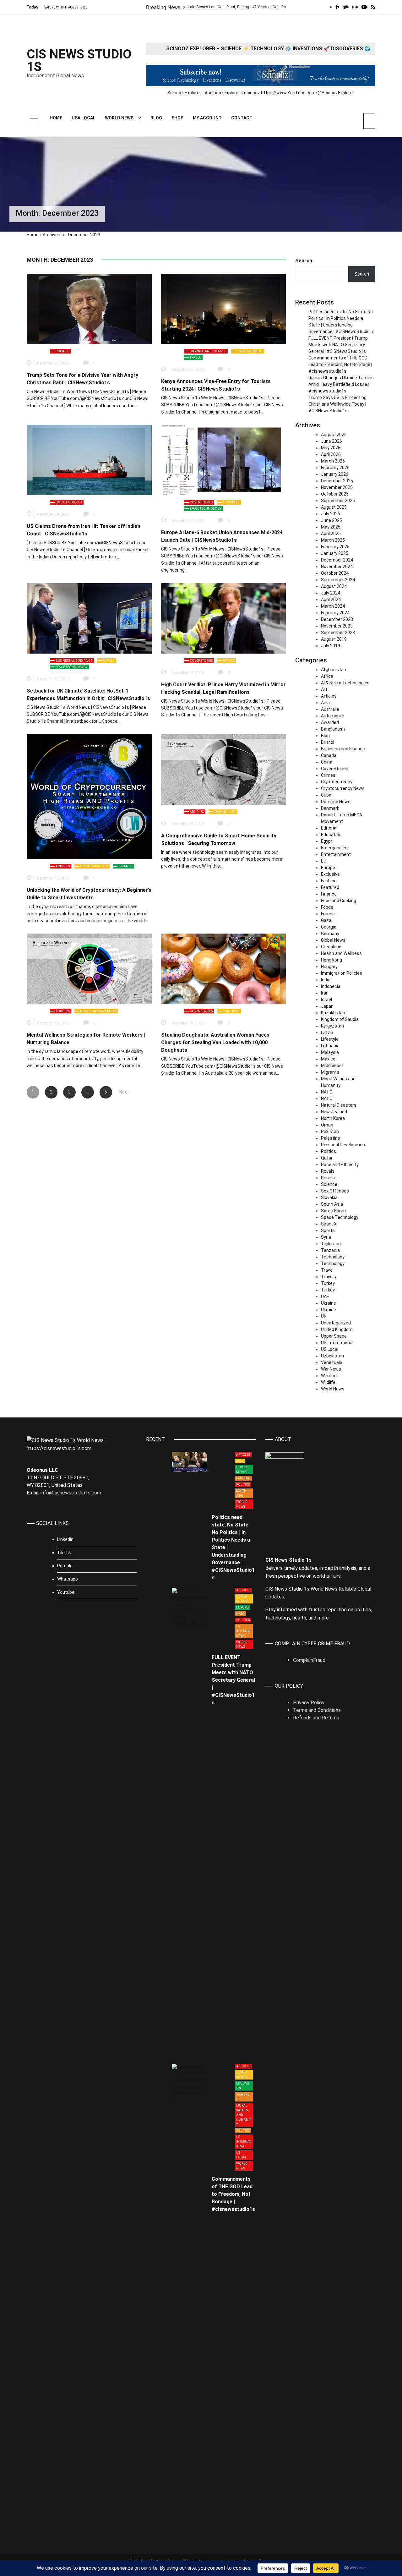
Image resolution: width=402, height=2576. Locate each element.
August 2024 (334, 586)
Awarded (330, 722)
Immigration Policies (342, 973)
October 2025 (335, 494)
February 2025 (335, 547)
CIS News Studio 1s (79, 61)
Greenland (331, 947)
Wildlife (328, 1382)
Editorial (329, 828)
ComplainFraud (309, 1660)
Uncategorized (69, 502)
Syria (326, 1237)
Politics (62, 351)
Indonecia (331, 986)
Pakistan (330, 1132)
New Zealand (334, 1112)
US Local (330, 1349)
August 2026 (334, 435)
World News (119, 118)
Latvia (327, 1033)
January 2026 (335, 474)
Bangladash (333, 729)
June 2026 (331, 441)
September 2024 (338, 580)
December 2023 (337, 619)
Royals (109, 661)
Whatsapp (68, 1579)
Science (329, 1184)
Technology (225, 812)
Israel (326, 1000)
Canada (329, 755)
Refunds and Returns (316, 1718)
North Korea (333, 1118)
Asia (325, 703)
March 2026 (333, 461)
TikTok (64, 1553)
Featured (330, 887)
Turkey (328, 1283)
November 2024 (337, 567)
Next (124, 1092)
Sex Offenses (335, 1191)
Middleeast (332, 1066)
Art (324, 689)
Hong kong (331, 960)
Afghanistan (334, 670)
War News (231, 1011)
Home (56, 118)
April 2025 (331, 534)
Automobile (333, 716)
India (326, 980)
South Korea (333, 1211)
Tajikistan (331, 1244)
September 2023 (338, 633)
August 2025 (334, 507)
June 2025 (331, 520)
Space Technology (206, 509)
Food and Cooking (339, 901)
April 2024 (331, 600)
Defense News (336, 802)
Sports (328, 1230)
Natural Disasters (339, 1105)
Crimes (328, 775)
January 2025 (335, 553)
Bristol (328, 742)
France (328, 914)
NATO (327, 1092)
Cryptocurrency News (343, 788)
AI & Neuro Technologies (345, 683)
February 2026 (335, 468)
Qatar (327, 1158)
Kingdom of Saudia (340, 1019)
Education (331, 835)
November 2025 (337, 487)
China (327, 762)
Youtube (66, 1592)
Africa (327, 676)
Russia (328, 1178)
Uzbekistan (332, 1356)
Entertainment (250, 351)
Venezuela (332, 1362)
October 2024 (335, 573)
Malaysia (330, 1052)
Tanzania (330, 1250)
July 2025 (331, 514)
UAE (325, 1296)
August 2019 (334, 639)
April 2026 (331, 454)
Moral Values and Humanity (244, 2115)
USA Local (84, 118)
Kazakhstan (333, 1013)
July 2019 (331, 646)
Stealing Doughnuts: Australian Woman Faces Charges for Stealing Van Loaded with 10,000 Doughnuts (215, 1042)
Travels (329, 1277)
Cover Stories (201, 502)
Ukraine (329, 1303)
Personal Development (344, 1145)
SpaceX (329, 1224)
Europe (328, 868)
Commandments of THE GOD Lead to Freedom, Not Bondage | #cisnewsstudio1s (340, 364)
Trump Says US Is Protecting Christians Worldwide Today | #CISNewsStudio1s (337, 404)
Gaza (326, 920)
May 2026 (331, 448)
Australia (330, 709)
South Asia (332, 1204)
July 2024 (331, 593)
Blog (156, 118)
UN (324, 1316)
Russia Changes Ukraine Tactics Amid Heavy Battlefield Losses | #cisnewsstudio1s (341, 384)
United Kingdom (337, 1329)
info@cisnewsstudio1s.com (71, 1493)
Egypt (327, 841)
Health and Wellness (98, 1011)
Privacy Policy (309, 1703)
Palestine (331, 1138)
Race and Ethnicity (340, 1165)
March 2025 (333, 540)
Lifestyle (330, 1039)
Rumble (65, 1566)
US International (337, 1343)
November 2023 (337, 626)
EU (324, 861)
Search (304, 261)
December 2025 (337, 481)
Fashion (329, 881)
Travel (195, 357)
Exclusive (231, 502)
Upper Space (334, 1336)
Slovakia (329, 1198)
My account (207, 118)
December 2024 (337, 560)
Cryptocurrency (94, 866)
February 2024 (335, 613)
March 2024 (333, 606)
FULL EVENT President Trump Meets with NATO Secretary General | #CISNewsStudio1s (338, 345)
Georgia (329, 927)
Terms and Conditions (317, 1710)
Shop (177, 118)
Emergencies (334, 848)
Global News (333, 940)
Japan (327, 1006)
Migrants (330, 1072)
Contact (242, 118)
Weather (330, 1376)
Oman (327, 1125)
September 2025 (338, 501)
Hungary (329, 967)
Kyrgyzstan (332, 1026)
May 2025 (331, 527)
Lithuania (330, 1046)
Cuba (326, 795)
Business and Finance (208, 351)
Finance (125, 866)
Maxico (328, 1059)
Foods (327, 907)
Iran (325, 993)
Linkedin (65, 1539)
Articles (63, 866)
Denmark (330, 808)
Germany (330, 934)
